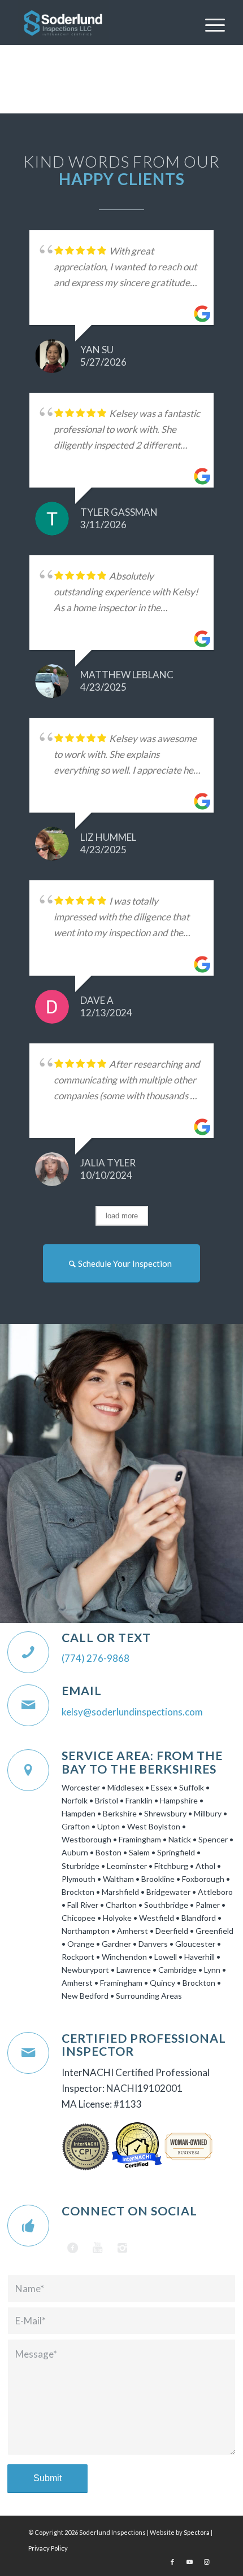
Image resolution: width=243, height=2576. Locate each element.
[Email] (28, 1705)
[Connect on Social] (28, 2226)
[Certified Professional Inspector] (28, 2053)
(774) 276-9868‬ (96, 1658)
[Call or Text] (28, 1652)
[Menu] (209, 23)
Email (82, 1691)
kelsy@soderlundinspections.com (132, 1712)
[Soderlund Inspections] (101, 23)
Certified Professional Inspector (144, 2045)
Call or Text (106, 1638)
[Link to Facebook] (172, 2562)
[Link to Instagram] (206, 2562)
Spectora (197, 2532)
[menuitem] (209, 23)
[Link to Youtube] (189, 2562)
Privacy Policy (48, 2548)
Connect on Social (129, 2211)
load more (122, 1216)
